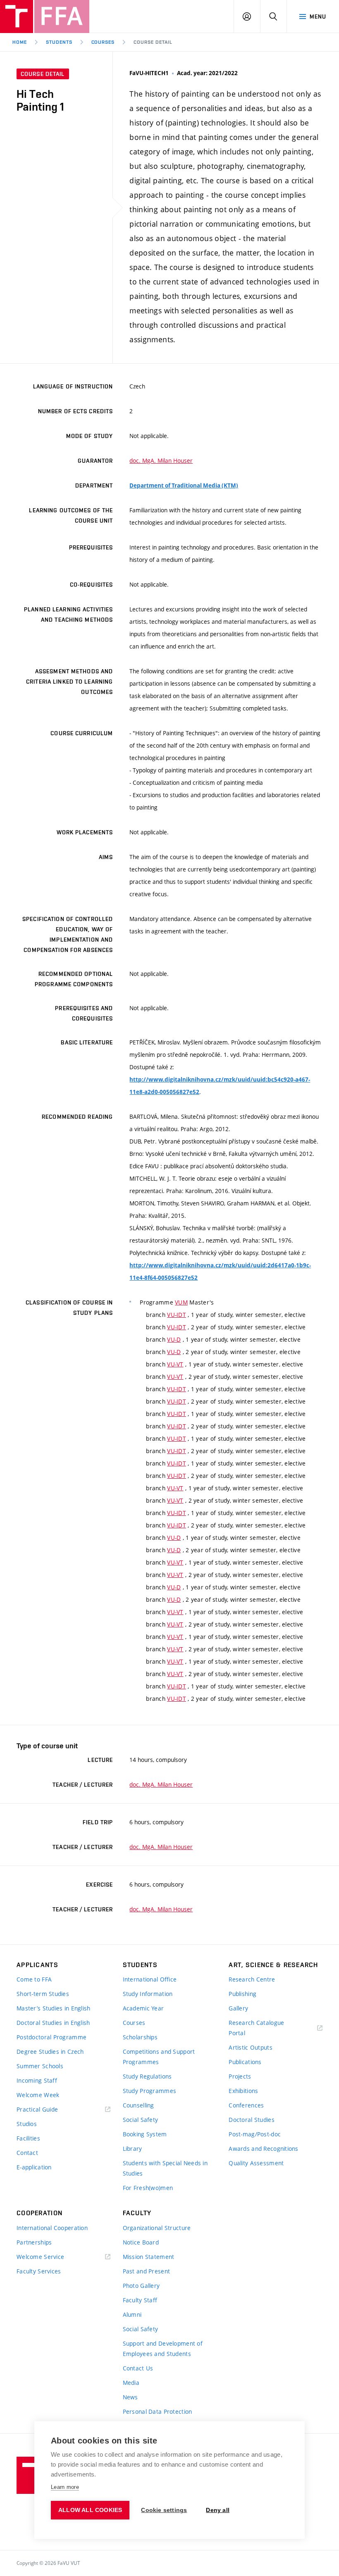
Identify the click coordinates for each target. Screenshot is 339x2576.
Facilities (28, 2138)
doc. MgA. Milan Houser (161, 461)
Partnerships (34, 2242)
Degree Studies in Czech (50, 2052)
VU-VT (175, 1364)
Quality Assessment (256, 2163)
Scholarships (140, 2037)
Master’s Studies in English (54, 2008)
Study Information (148, 1994)
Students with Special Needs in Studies (165, 2168)
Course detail (153, 42)
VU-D (174, 1339)
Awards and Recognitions (263, 2149)
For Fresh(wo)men (148, 2188)
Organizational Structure (157, 2228)
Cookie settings (164, 2510)
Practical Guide (37, 2109)
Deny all (218, 2510)
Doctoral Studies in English (53, 2023)
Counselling (138, 2105)
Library (132, 2149)
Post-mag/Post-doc (255, 2134)
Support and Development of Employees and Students (163, 2349)
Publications (245, 2062)
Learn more (65, 2487)
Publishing (242, 1994)
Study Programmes (149, 2091)
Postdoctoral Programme (51, 2037)
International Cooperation (52, 2228)
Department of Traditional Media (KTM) (184, 485)
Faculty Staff (140, 2300)
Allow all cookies (90, 2510)
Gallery (238, 2008)
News (130, 2397)
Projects (240, 2076)
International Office (150, 1979)
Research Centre (252, 1979)
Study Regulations (147, 2076)
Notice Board (141, 2242)
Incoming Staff (37, 2080)
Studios (27, 2124)
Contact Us (138, 2368)
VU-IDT (177, 1315)
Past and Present (146, 2271)
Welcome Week (38, 2095)
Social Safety (141, 2120)
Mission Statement (149, 2257)
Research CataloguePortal (256, 2028)
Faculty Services (39, 2271)
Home (20, 42)
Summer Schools (40, 2066)
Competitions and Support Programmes (159, 2057)
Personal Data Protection (158, 2411)
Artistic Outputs (250, 2047)
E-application (34, 2167)
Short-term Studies (43, 1994)
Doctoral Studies (251, 2120)
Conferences (246, 2105)
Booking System (145, 2134)
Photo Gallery (141, 2286)
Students (59, 42)
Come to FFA (34, 1979)
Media (131, 2383)
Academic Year (143, 2008)
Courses (103, 42)
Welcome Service (40, 2257)
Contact (27, 2153)
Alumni (132, 2314)
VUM (181, 1302)
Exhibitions (243, 2091)
